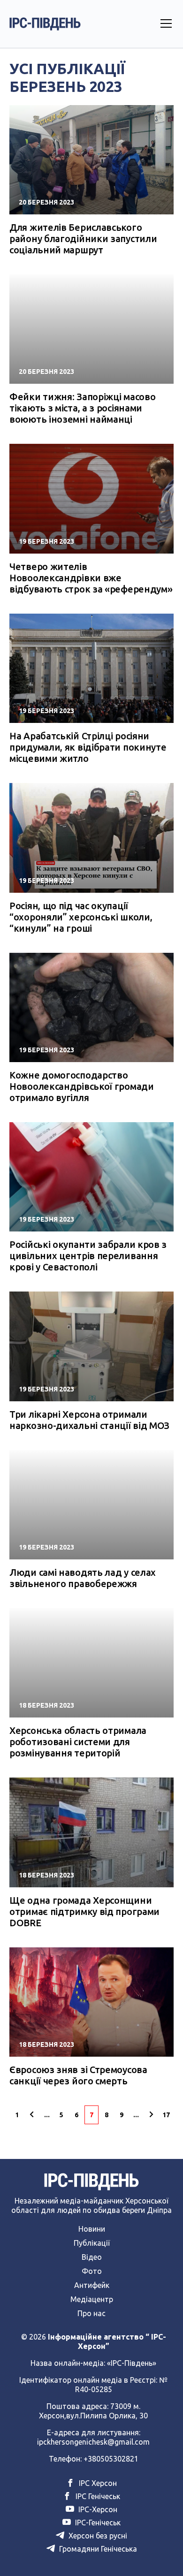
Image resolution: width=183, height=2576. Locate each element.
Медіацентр (92, 2299)
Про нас (91, 2313)
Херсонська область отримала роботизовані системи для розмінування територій (78, 1742)
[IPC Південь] (45, 24)
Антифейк (92, 2285)
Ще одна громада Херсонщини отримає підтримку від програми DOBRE (84, 1911)
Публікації (92, 2243)
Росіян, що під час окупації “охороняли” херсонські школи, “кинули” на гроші (81, 917)
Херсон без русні (97, 2536)
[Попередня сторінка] (32, 2115)
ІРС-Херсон (97, 2509)
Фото (92, 2271)
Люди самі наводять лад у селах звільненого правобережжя (83, 1578)
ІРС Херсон (97, 2483)
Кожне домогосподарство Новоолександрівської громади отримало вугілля (82, 1086)
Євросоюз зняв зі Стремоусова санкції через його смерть (78, 2075)
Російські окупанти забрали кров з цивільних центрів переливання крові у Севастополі (88, 1256)
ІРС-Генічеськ (97, 2523)
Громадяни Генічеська (97, 2549)
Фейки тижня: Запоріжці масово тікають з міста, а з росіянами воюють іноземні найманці (82, 408)
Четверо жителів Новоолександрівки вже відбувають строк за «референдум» (91, 578)
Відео (92, 2257)
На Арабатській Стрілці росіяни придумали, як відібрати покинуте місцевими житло (88, 747)
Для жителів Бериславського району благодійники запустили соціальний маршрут (83, 239)
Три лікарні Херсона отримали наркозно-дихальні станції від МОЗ (89, 1420)
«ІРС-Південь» (132, 2363)
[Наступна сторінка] (151, 2115)
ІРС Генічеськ (97, 2496)
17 (166, 2115)
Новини (92, 2229)
